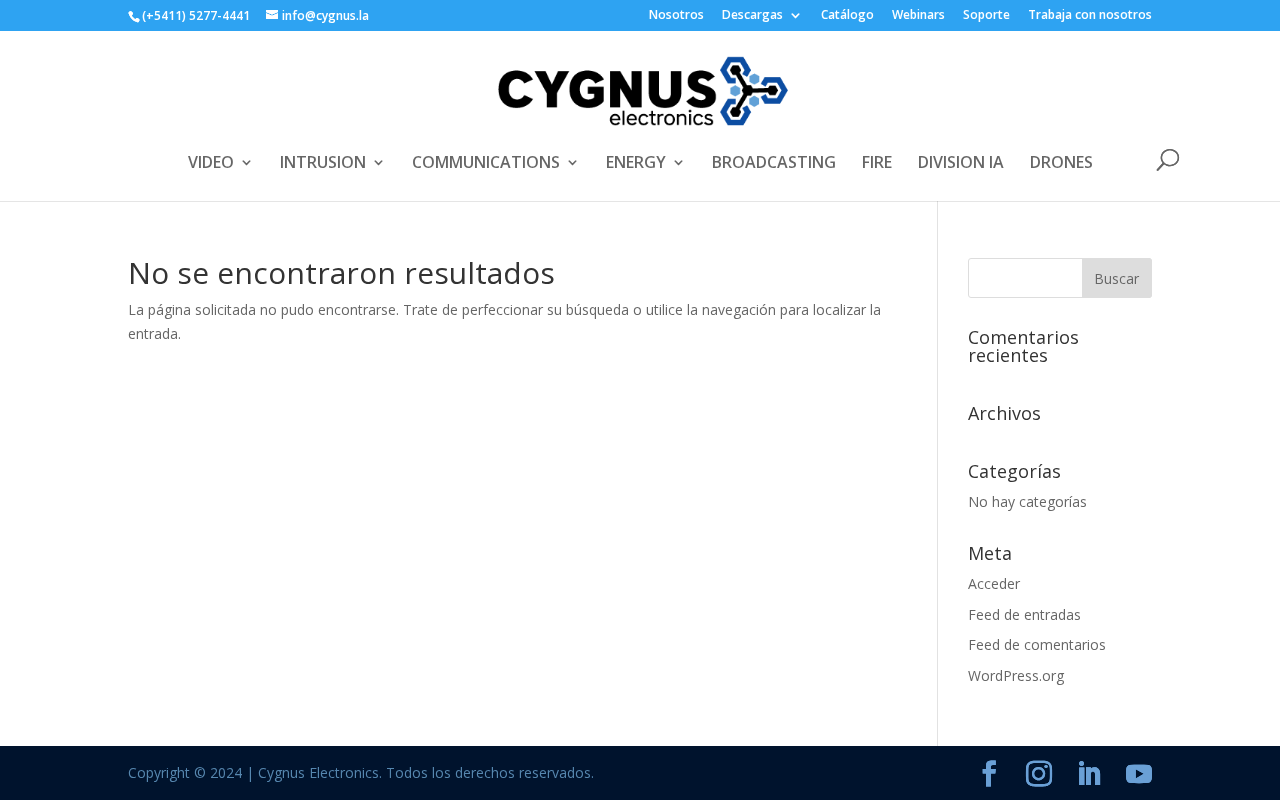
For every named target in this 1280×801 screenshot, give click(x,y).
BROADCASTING (774, 164)
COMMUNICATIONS (486, 164)
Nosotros (676, 16)
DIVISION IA (961, 164)
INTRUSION (323, 164)
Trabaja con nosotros (1090, 16)
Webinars (918, 16)
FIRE (877, 164)
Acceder (994, 583)
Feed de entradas (1024, 614)
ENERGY (636, 164)
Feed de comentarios (1037, 644)
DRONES (1061, 164)
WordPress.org (1016, 675)
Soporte (986, 16)
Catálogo (847, 16)
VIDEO (211, 164)
